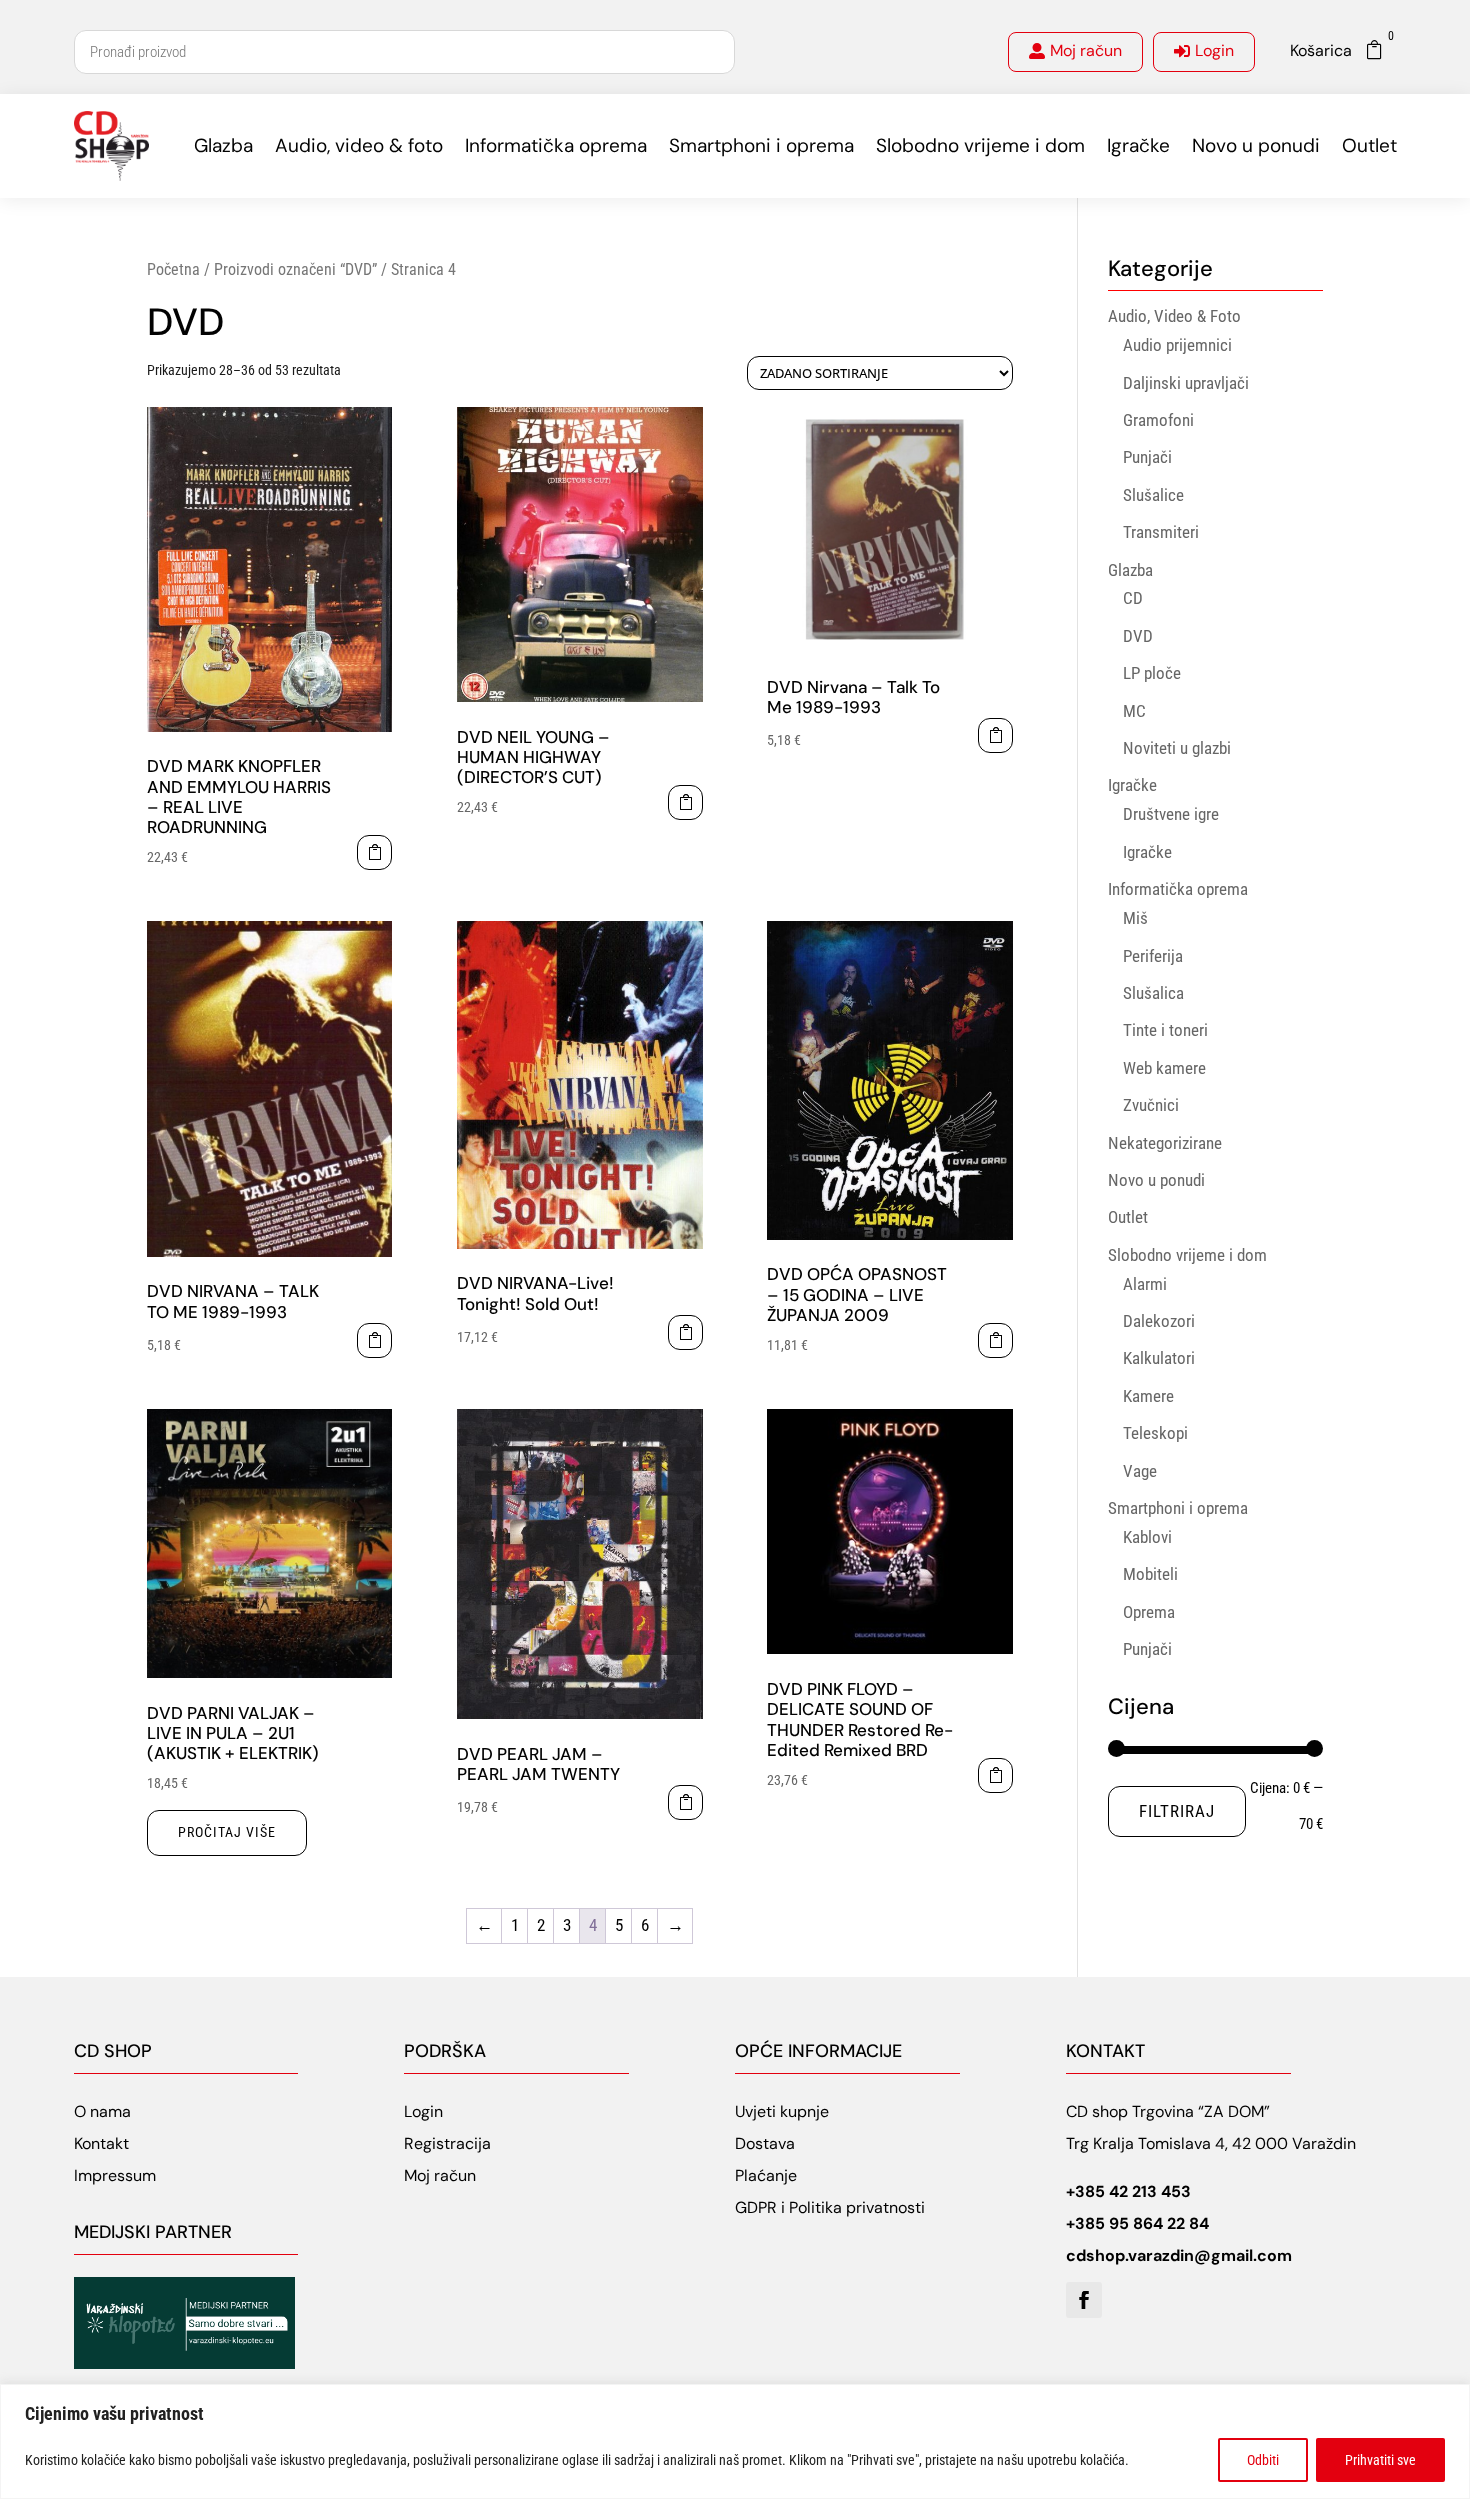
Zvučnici (1151, 1105)
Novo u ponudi (1256, 145)
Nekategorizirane (1165, 1143)
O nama (102, 2111)
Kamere (1148, 1396)
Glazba (223, 145)
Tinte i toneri (1165, 1030)
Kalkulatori (1159, 1358)
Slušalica (1153, 993)
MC (1134, 711)
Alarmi (1145, 1284)
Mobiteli (1150, 1574)
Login (1214, 50)
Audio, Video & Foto (1174, 316)
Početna (173, 269)
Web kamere (1164, 1068)
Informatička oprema (556, 145)
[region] (735, 2441)
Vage (1140, 1471)
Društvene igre (1171, 814)
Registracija (447, 2143)
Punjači (1147, 457)
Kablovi (1147, 1537)
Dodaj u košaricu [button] (374, 852)
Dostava (765, 2143)
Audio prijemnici (1177, 345)
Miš (1135, 918)
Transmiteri (1161, 532)
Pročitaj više (227, 1832)
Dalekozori (1159, 1321)
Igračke (1138, 145)
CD (1133, 598)
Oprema (1149, 1612)
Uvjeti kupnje (782, 2111)
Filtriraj (1177, 1811)
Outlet (1369, 145)
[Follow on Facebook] (1084, 2300)
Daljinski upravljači (1186, 383)
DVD (1138, 636)
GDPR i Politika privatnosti (830, 2207)
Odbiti (1263, 2460)
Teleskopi (1155, 1433)
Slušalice (1153, 495)
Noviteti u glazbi (1177, 748)
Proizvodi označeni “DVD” (295, 269)
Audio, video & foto (359, 145)
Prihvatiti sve (1380, 2460)
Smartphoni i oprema (761, 145)
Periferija (1153, 956)
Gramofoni (1158, 420)
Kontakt (101, 2143)
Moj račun (1086, 50)
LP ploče (1152, 673)
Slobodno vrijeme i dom (980, 145)
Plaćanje (766, 2175)
